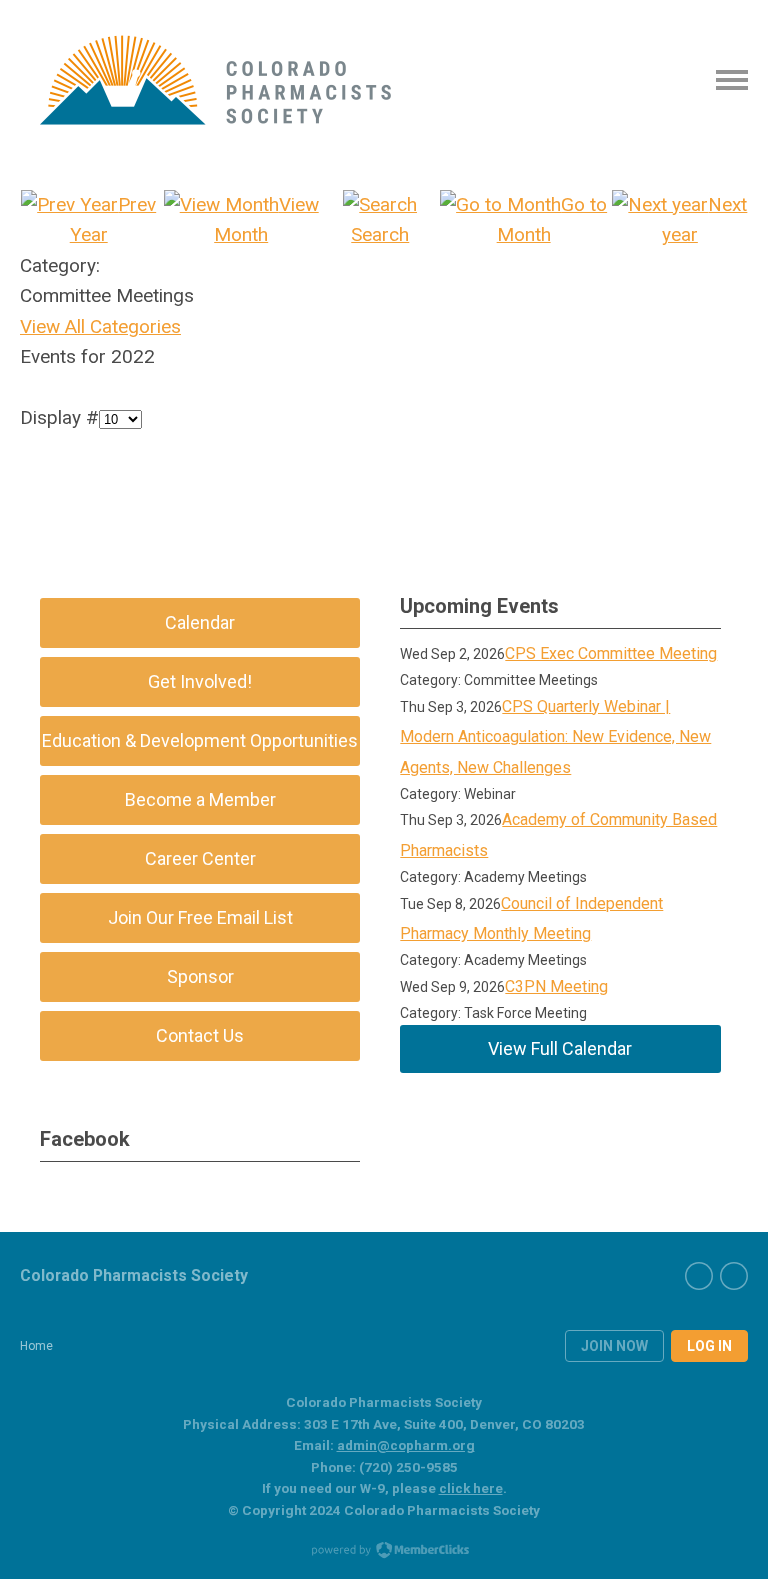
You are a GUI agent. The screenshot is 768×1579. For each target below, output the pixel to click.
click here (471, 1488)
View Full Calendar (560, 1048)
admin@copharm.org (406, 1445)
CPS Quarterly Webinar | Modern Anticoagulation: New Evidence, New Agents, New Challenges (555, 737)
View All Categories (100, 326)
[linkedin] (734, 1276)
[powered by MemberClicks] (384, 1552)
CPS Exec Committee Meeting (611, 653)
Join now (614, 1346)
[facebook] (699, 1276)
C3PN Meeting (556, 986)
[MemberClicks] (216, 80)
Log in (709, 1346)
